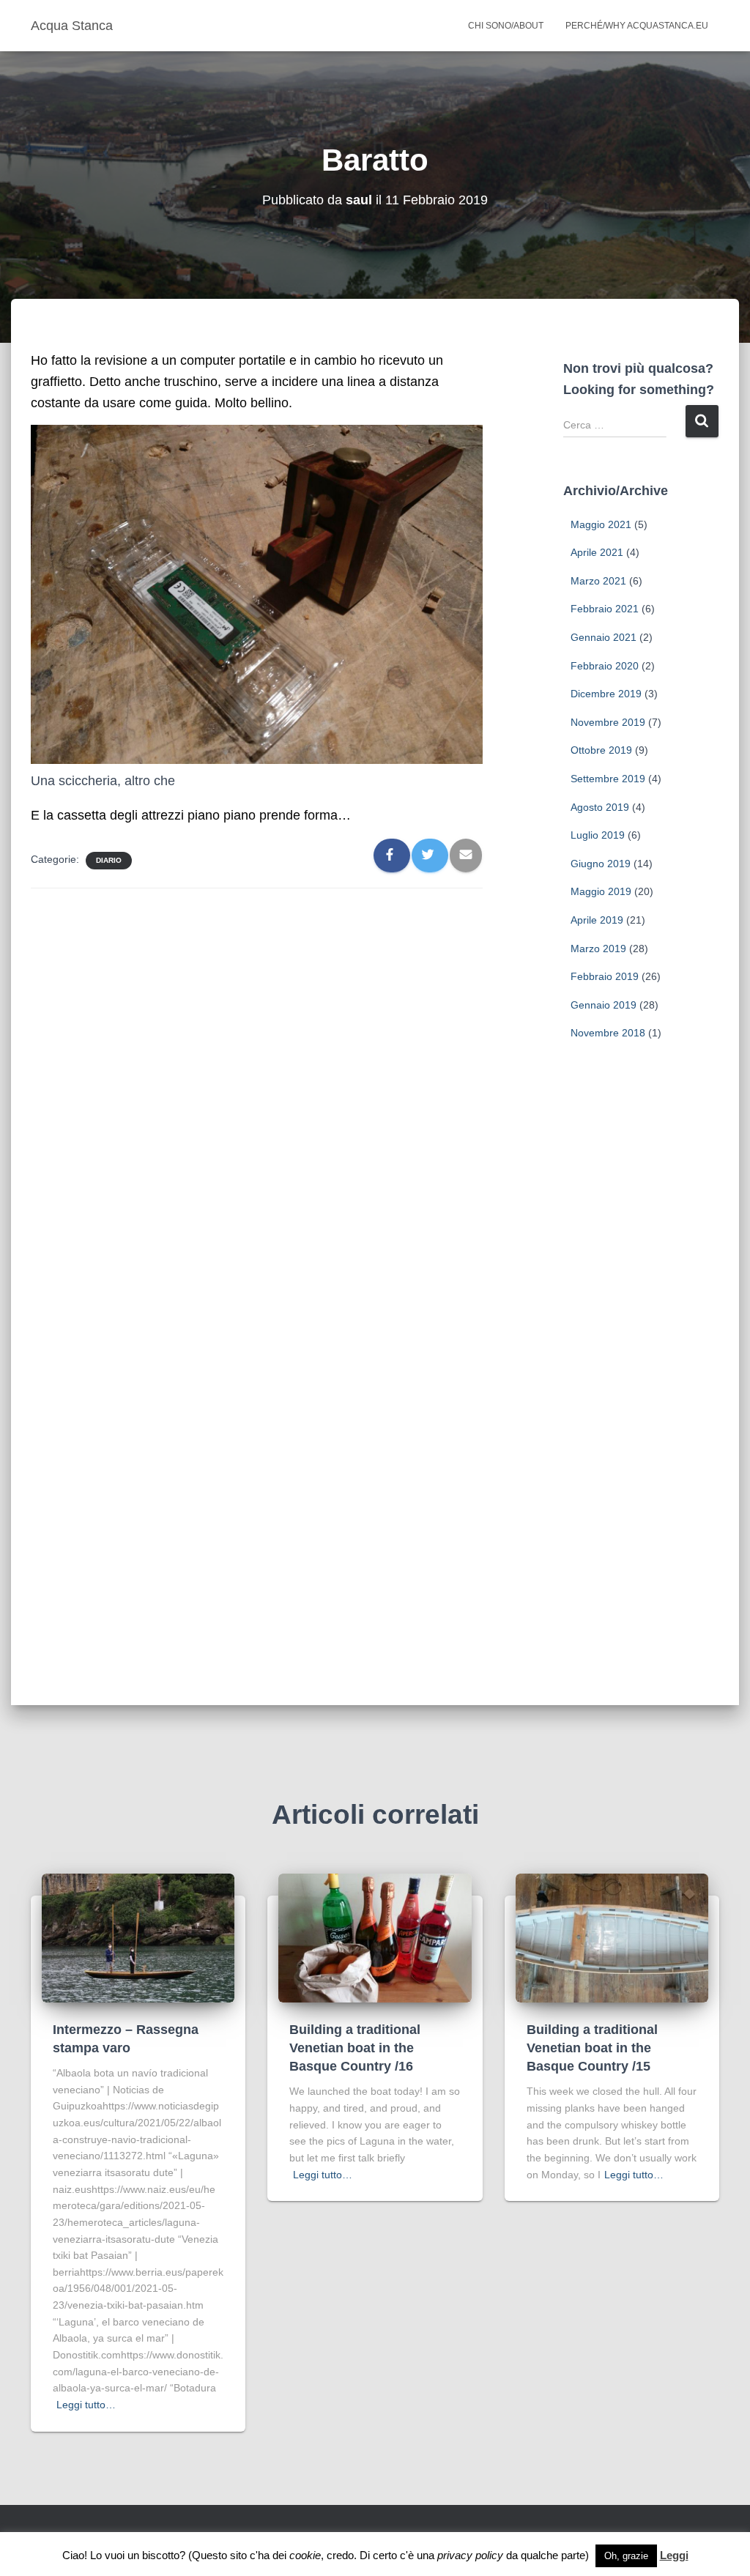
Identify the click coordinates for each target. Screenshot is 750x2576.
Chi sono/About (506, 26)
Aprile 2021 (597, 552)
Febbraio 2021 (605, 609)
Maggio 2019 (601, 891)
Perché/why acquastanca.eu (637, 26)
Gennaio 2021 (604, 637)
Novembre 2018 (608, 1033)
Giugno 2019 (601, 864)
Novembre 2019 (608, 722)
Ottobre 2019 (601, 750)
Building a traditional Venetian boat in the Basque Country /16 (355, 2048)
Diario (109, 860)
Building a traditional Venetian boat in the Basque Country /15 (592, 2048)
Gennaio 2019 (604, 1005)
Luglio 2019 (598, 835)
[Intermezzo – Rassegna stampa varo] (138, 1937)
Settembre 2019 (608, 779)
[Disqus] (257, 1086)
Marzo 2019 (598, 949)
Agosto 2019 (600, 807)
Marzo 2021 (598, 581)
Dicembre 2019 (606, 694)
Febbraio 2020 (605, 666)
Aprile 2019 (597, 920)
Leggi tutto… (86, 2405)
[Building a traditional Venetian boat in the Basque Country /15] (612, 1937)
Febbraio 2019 (605, 976)
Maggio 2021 (601, 524)
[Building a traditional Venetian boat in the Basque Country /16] (375, 1937)
